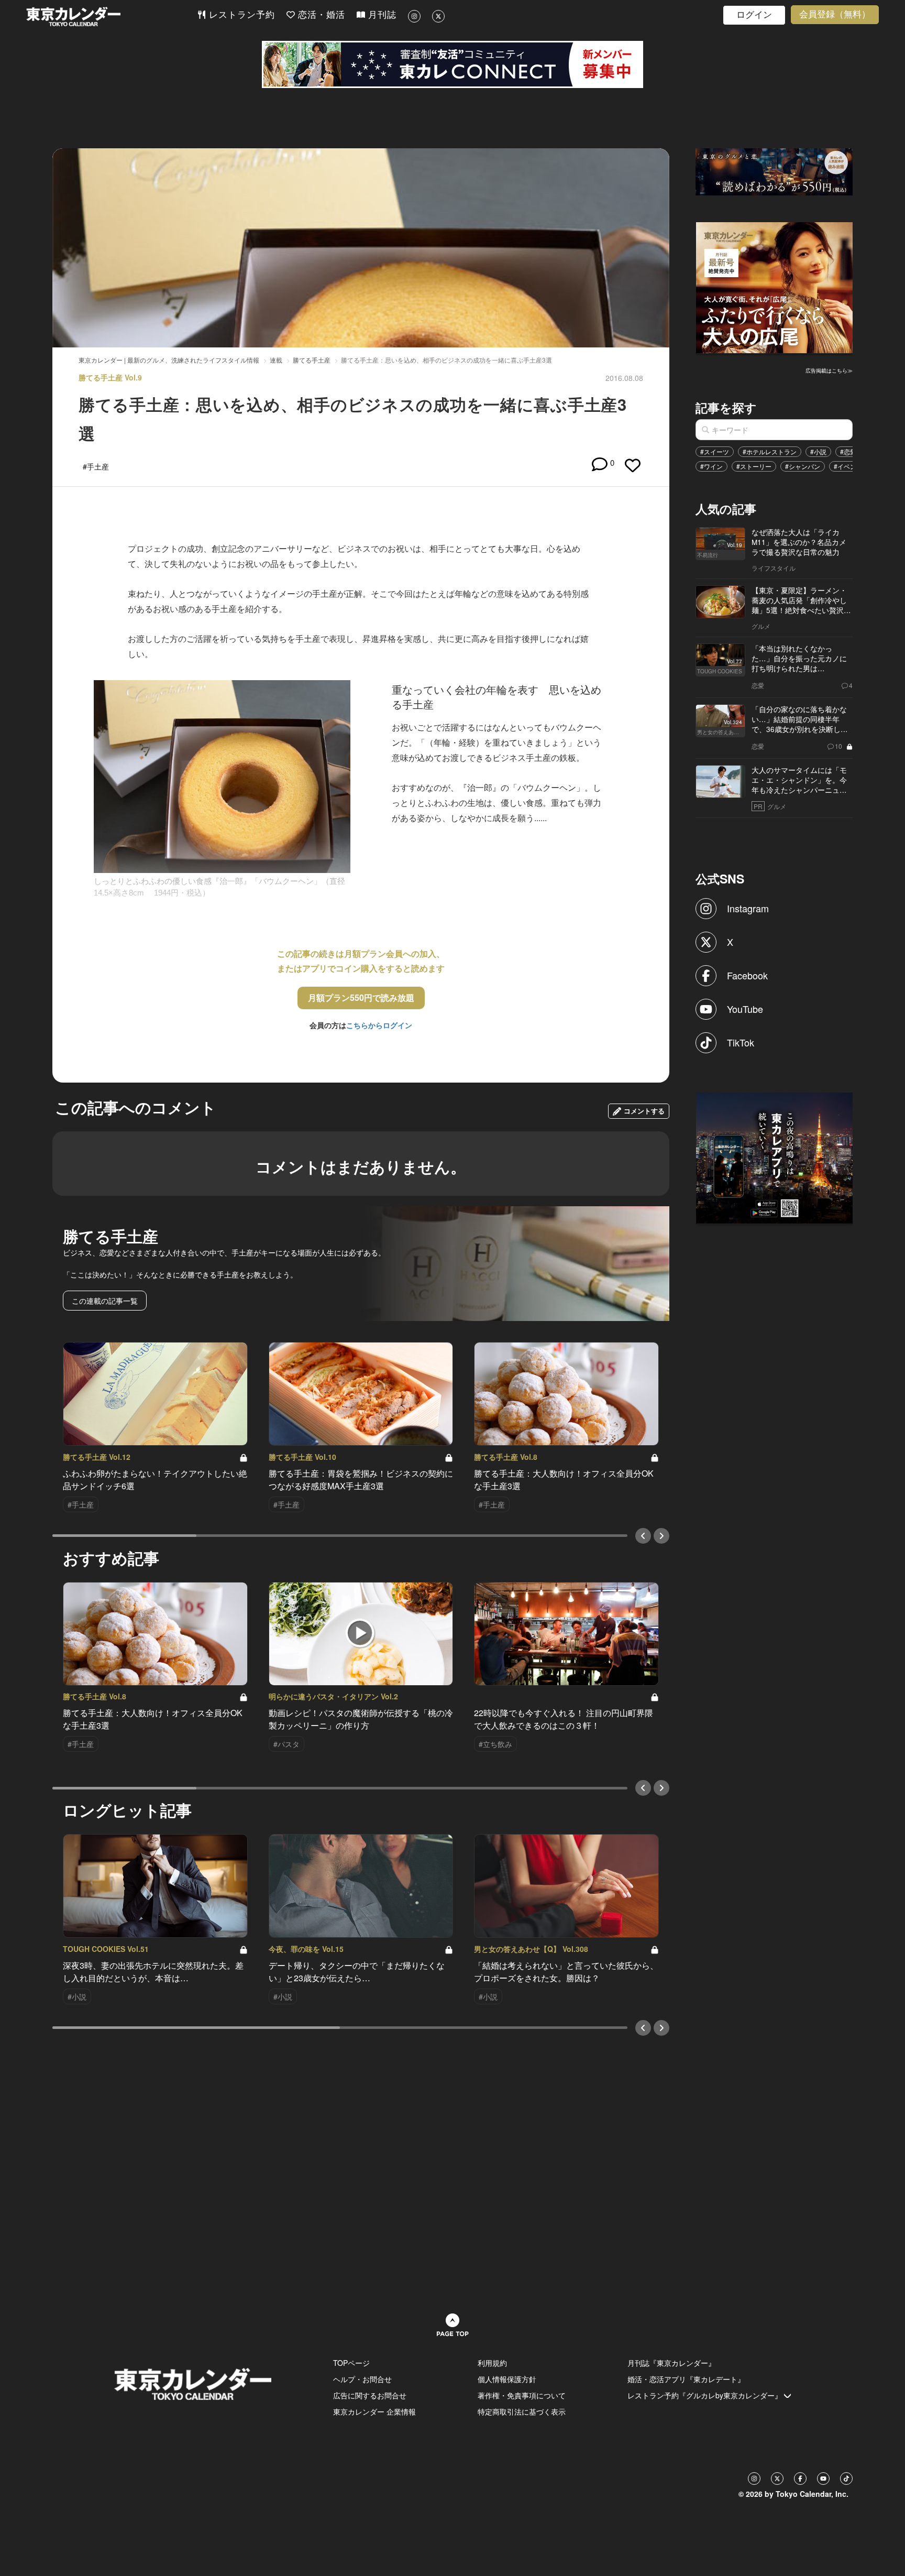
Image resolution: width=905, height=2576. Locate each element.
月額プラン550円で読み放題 (361, 997)
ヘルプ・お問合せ (362, 2379)
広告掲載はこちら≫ (829, 370)
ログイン (754, 15)
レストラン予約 (240, 15)
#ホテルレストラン (770, 451)
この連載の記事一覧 (105, 1301)
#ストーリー (754, 466)
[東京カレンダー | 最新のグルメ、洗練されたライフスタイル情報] (112, 17)
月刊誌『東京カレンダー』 (671, 2363)
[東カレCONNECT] (452, 64)
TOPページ (351, 2363)
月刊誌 (381, 15)
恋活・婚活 (320, 15)
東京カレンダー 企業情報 (374, 2411)
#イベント (848, 466)
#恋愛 (848, 451)
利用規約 (492, 2363)
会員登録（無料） (835, 14)
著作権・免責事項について (522, 2395)
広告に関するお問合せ (370, 2395)
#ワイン (711, 466)
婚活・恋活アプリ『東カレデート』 (686, 2379)
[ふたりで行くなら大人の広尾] (775, 287)
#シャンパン (803, 466)
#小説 (818, 451)
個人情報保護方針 (507, 2379)
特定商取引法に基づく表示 (522, 2411)
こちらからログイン (379, 1025)
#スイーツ (715, 451)
